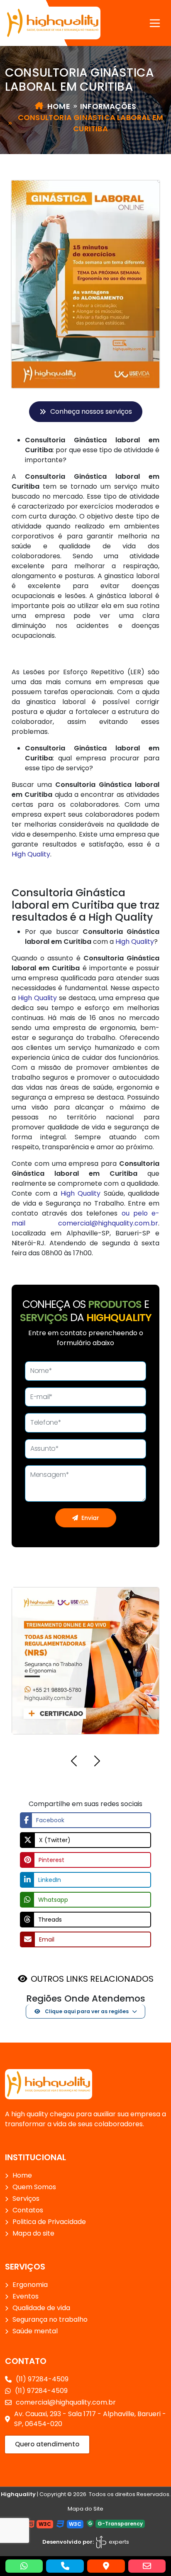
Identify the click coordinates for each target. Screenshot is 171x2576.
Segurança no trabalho (50, 2319)
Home (59, 106)
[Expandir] (155, 23)
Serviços (26, 2199)
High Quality (31, 854)
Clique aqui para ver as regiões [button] (86, 2011)
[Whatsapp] (24, 2566)
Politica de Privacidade (49, 2222)
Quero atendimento (47, 2444)
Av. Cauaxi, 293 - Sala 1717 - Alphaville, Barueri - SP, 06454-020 (90, 2419)
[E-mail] (147, 2566)
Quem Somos (34, 2187)
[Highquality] (49, 2084)
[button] (74, 1762)
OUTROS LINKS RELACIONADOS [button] (92, 1979)
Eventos (26, 2296)
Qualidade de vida (41, 2308)
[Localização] (106, 2566)
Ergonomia (30, 2285)
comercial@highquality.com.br (108, 1223)
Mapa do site (33, 2233)
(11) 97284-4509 (42, 2379)
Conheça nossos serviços (91, 411)
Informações (108, 106)
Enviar (90, 1518)
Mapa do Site (85, 2509)
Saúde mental (35, 2331)
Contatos (28, 2210)
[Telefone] (65, 2566)
